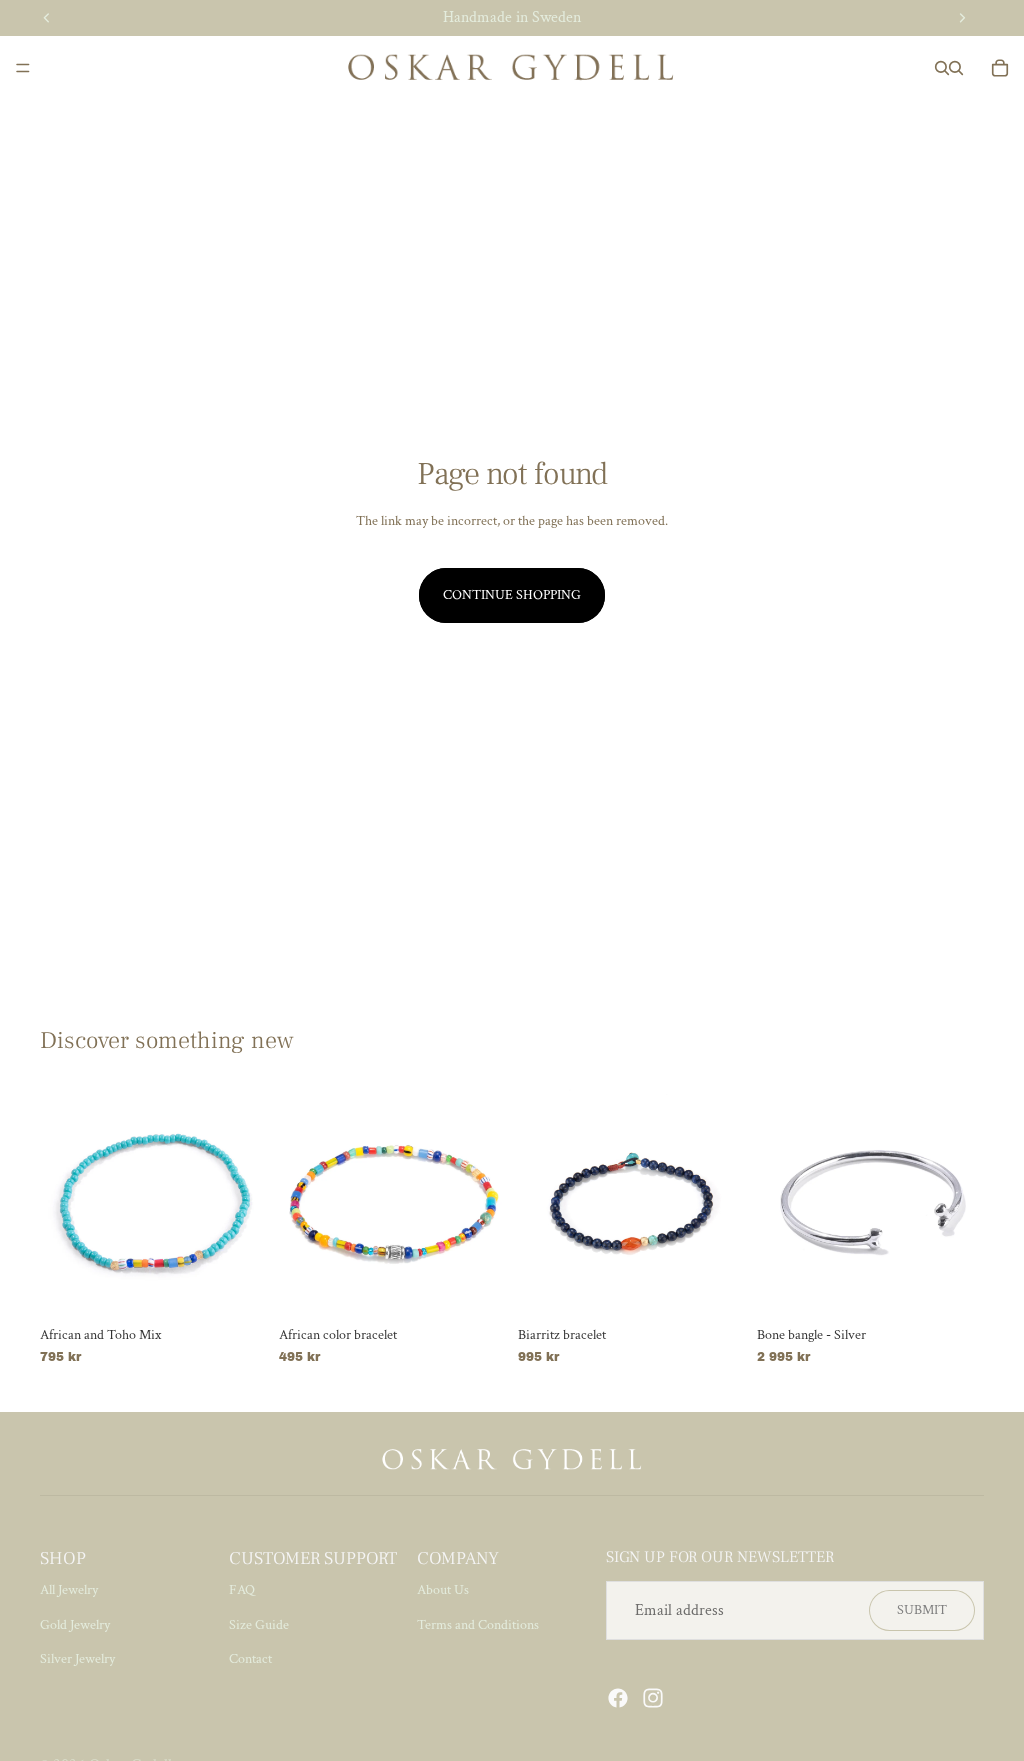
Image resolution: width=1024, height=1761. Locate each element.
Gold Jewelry (75, 1625)
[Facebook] (618, 1698)
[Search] (942, 68)
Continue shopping (512, 595)
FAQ (242, 1590)
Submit (922, 1610)
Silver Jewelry (77, 1659)
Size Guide (259, 1625)
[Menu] (23, 68)
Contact (250, 1659)
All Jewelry (69, 1590)
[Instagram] (653, 1698)
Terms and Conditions (478, 1625)
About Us (443, 1590)
